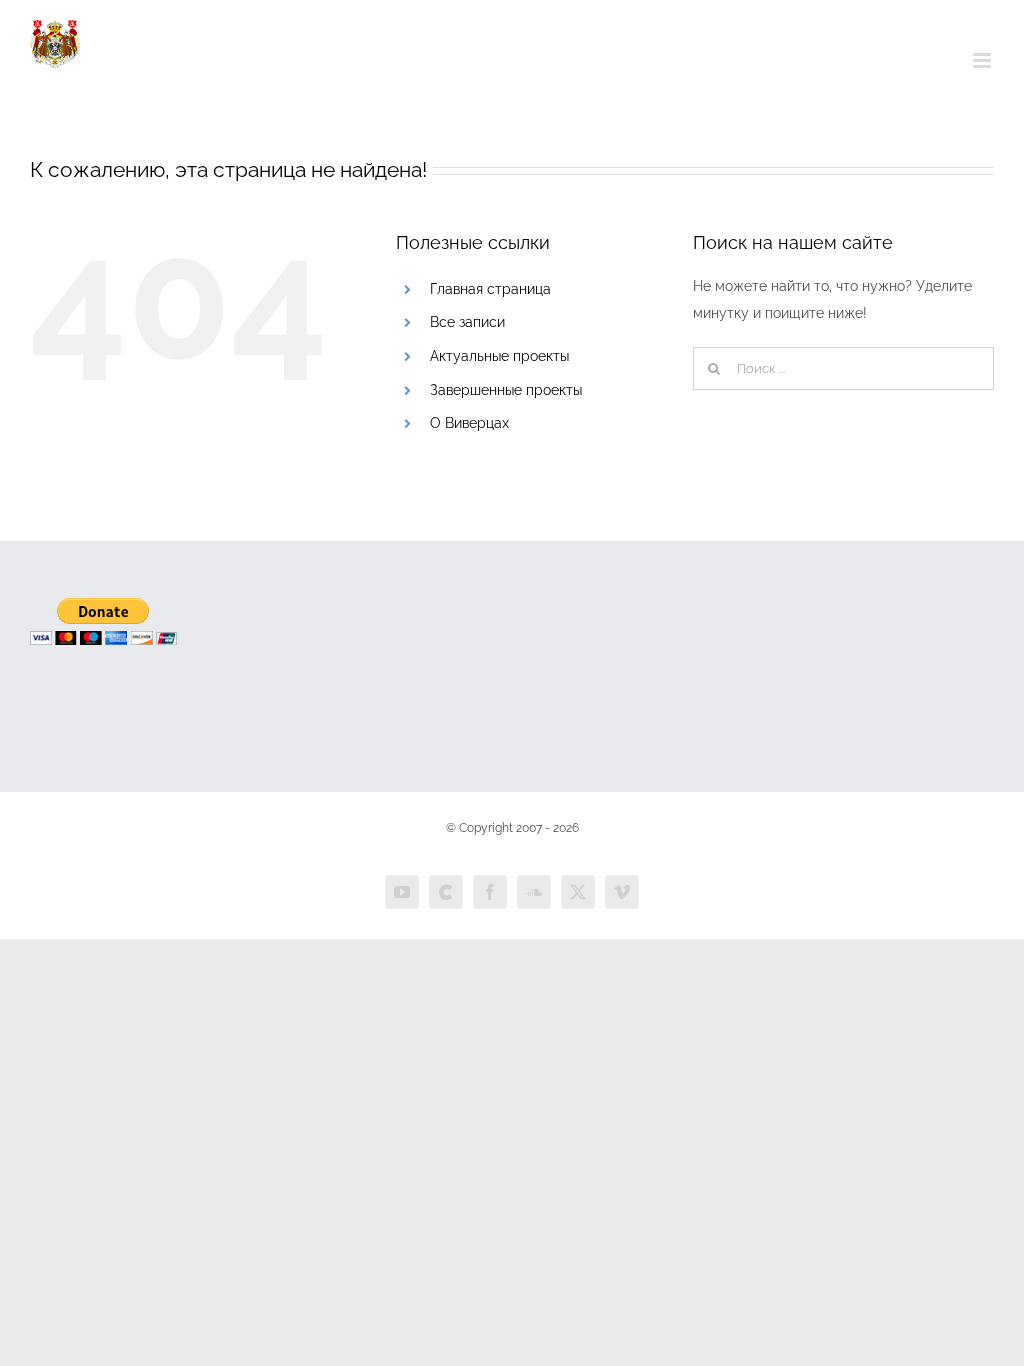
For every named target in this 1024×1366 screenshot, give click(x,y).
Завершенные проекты (506, 390)
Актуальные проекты (499, 356)
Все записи (467, 322)
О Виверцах (469, 423)
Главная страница (490, 289)
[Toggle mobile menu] (983, 60)
